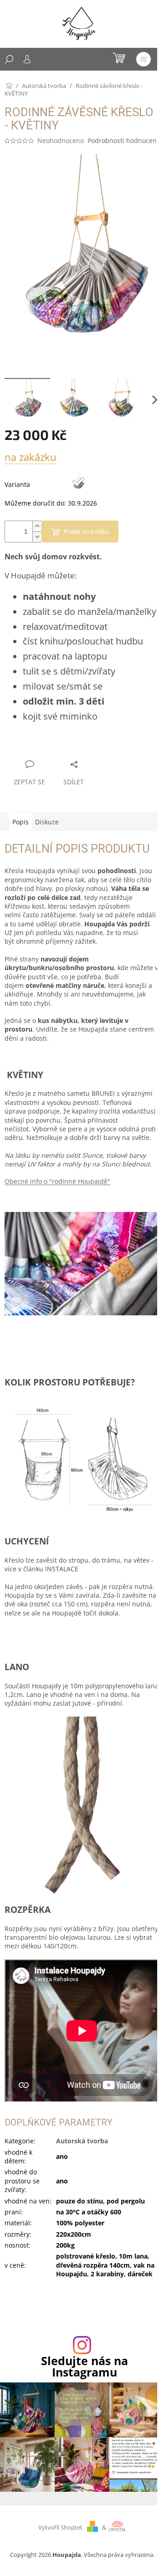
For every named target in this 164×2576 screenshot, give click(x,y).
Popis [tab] (20, 822)
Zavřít (53, 747)
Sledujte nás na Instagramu (85, 2366)
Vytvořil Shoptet (60, 2527)
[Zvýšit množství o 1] (37, 526)
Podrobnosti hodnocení (123, 141)
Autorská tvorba (82, 2141)
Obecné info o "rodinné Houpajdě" (57, 1181)
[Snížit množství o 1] (37, 537)
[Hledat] (9, 59)
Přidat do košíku (86, 531)
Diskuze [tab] (47, 822)
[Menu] (143, 59)
